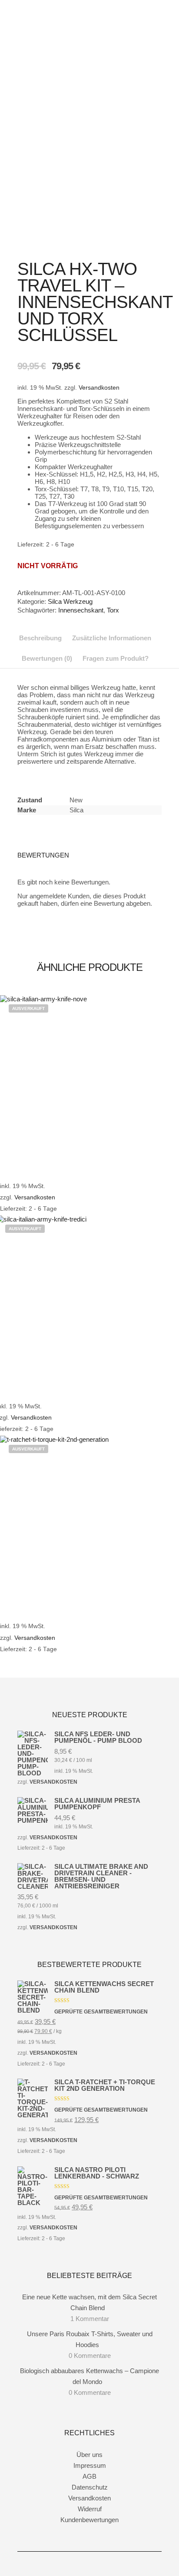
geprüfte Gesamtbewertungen (91, 1552)
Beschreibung (40, 638)
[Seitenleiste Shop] (154, 6)
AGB (89, 2476)
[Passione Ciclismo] (61, 23)
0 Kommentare (90, 2356)
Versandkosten (99, 388)
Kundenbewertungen (89, 2520)
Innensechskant (81, 610)
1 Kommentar (90, 2319)
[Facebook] (76, 2564)
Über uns (89, 2455)
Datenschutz (90, 2487)
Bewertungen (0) (47, 658)
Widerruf (90, 2509)
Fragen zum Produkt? (116, 658)
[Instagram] (89, 2564)
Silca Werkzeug (70, 601)
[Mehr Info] (154, 28)
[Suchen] (154, 17)
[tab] (40, 638)
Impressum (90, 2465)
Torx (113, 610)
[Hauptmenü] (154, 40)
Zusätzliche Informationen (112, 638)
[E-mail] (103, 2564)
